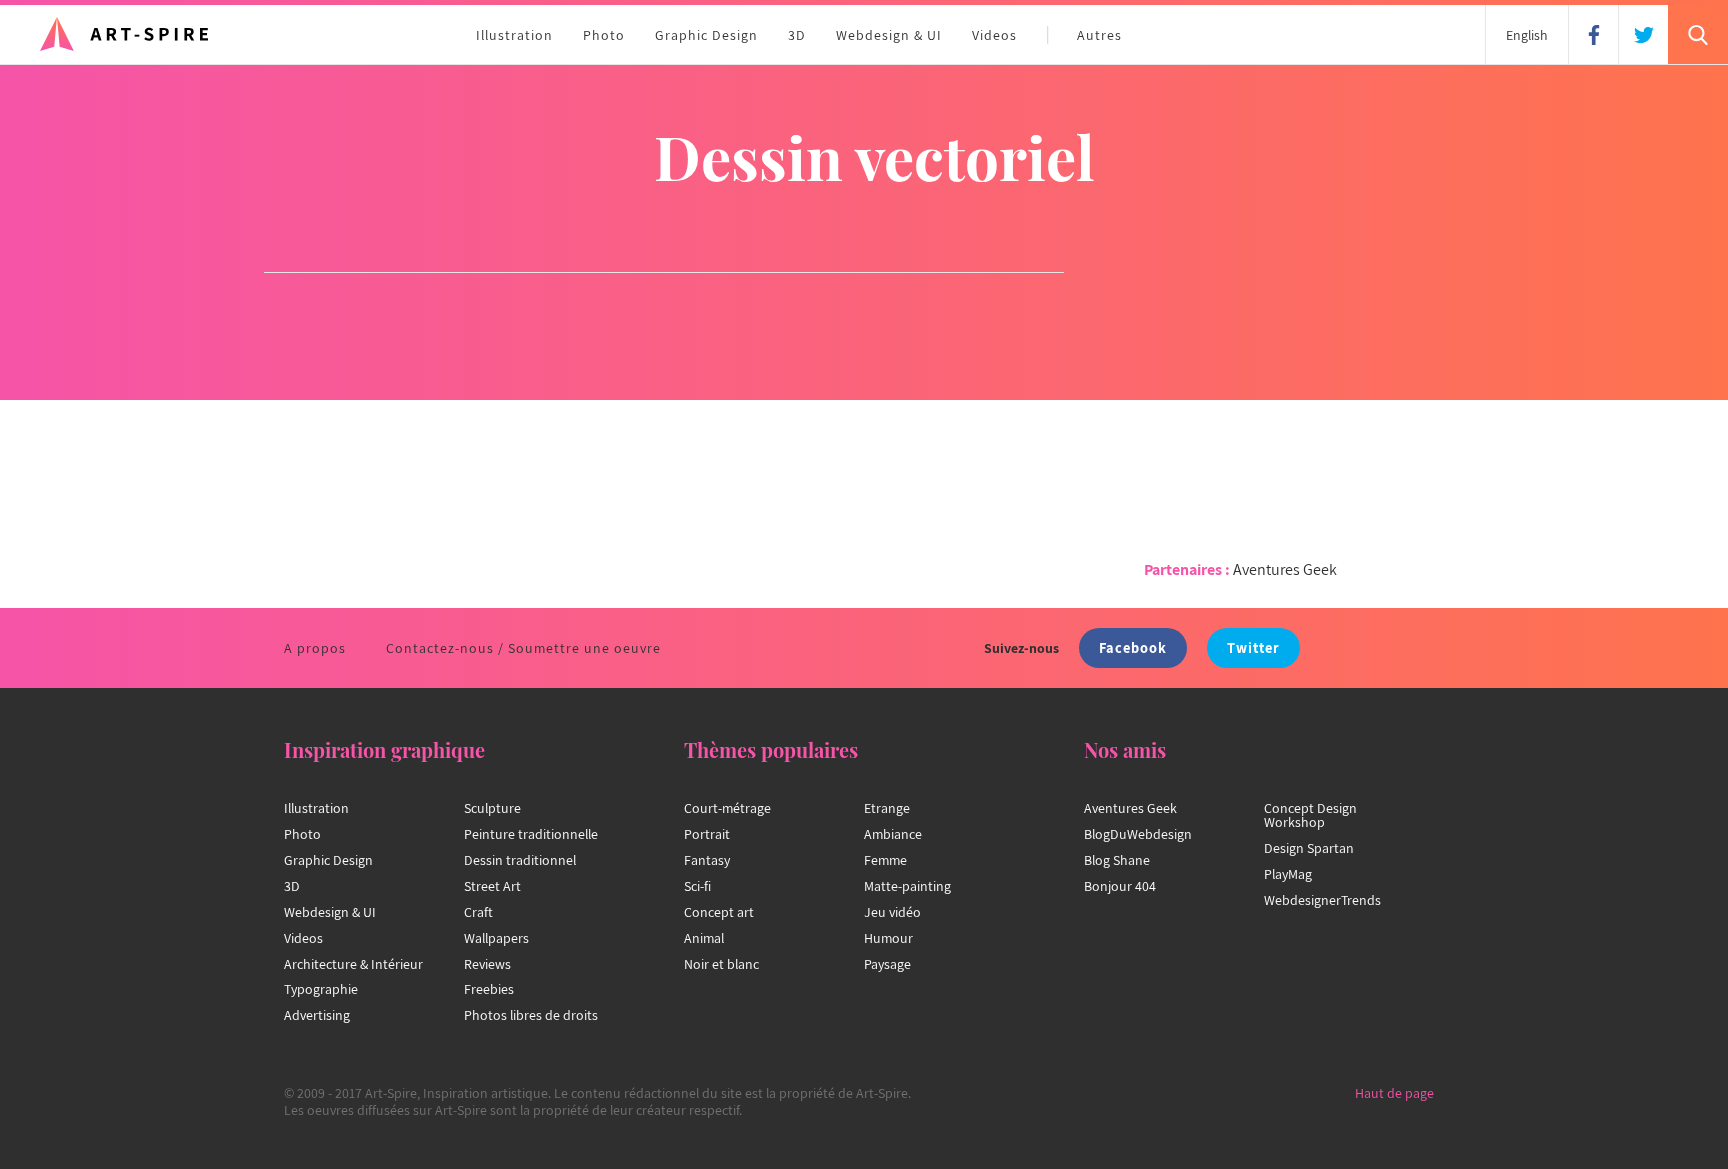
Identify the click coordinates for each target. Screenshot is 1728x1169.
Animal (704, 938)
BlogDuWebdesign (1138, 834)
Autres (1099, 35)
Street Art (492, 886)
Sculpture (492, 808)
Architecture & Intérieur (353, 964)
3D (797, 35)
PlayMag (1288, 874)
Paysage (887, 964)
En (1527, 35)
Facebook (1133, 647)
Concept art (719, 912)
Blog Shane (1117, 860)
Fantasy (707, 860)
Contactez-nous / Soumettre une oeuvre (523, 648)
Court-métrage (727, 808)
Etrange (887, 808)
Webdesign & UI (889, 35)
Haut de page (1394, 1093)
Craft (478, 912)
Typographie (321, 989)
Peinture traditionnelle (531, 834)
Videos (994, 35)
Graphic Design (706, 35)
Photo (604, 35)
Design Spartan (1309, 848)
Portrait (707, 834)
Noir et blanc (721, 964)
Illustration (514, 35)
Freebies (489, 989)
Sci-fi (697, 886)
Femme (885, 860)
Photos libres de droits (531, 1015)
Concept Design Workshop (1310, 815)
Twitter (1253, 647)
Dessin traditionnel (520, 860)
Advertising (317, 1015)
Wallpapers (496, 938)
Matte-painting (907, 886)
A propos (315, 648)
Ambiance (893, 834)
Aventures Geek (1285, 569)
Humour (888, 938)
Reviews (487, 964)
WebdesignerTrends (1322, 900)
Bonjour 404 (1120, 886)
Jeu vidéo (892, 912)
